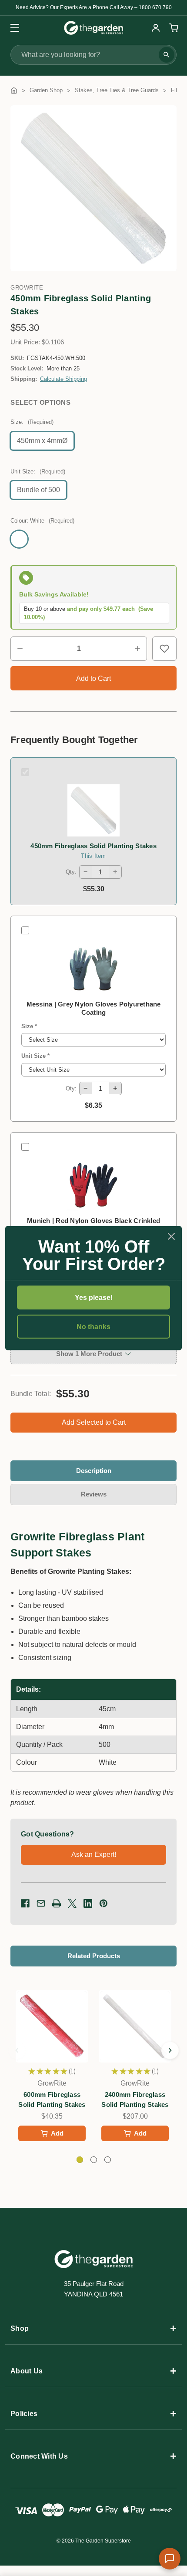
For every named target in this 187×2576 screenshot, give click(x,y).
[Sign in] (156, 28)
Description (94, 1471)
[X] (72, 1903)
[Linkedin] (88, 1903)
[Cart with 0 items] (173, 28)
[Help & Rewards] (170, 2559)
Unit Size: (38, 472)
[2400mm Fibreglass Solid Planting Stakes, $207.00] (135, 2026)
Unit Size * (35, 1056)
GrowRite (27, 288)
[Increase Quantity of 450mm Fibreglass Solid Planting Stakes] (137, 649)
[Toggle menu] (12, 28)
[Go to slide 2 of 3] (170, 2050)
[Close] (171, 1236)
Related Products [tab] (94, 1956)
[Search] (167, 55)
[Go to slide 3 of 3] (17, 2050)
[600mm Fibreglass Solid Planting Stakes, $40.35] (52, 2026)
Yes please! (94, 1297)
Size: (32, 422)
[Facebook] (25, 1903)
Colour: (42, 521)
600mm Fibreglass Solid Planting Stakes (52, 2099)
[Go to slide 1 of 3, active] (80, 2160)
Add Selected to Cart (94, 1422)
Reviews (94, 1494)
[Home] (14, 90)
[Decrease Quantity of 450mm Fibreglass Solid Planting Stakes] (20, 649)
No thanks (93, 1327)
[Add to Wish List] (164, 649)
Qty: (71, 872)
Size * (29, 1026)
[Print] (57, 1903)
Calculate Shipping (63, 379)
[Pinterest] (104, 1903)
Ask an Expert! (94, 1855)
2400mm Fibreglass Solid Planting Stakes (135, 2099)
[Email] (41, 1903)
